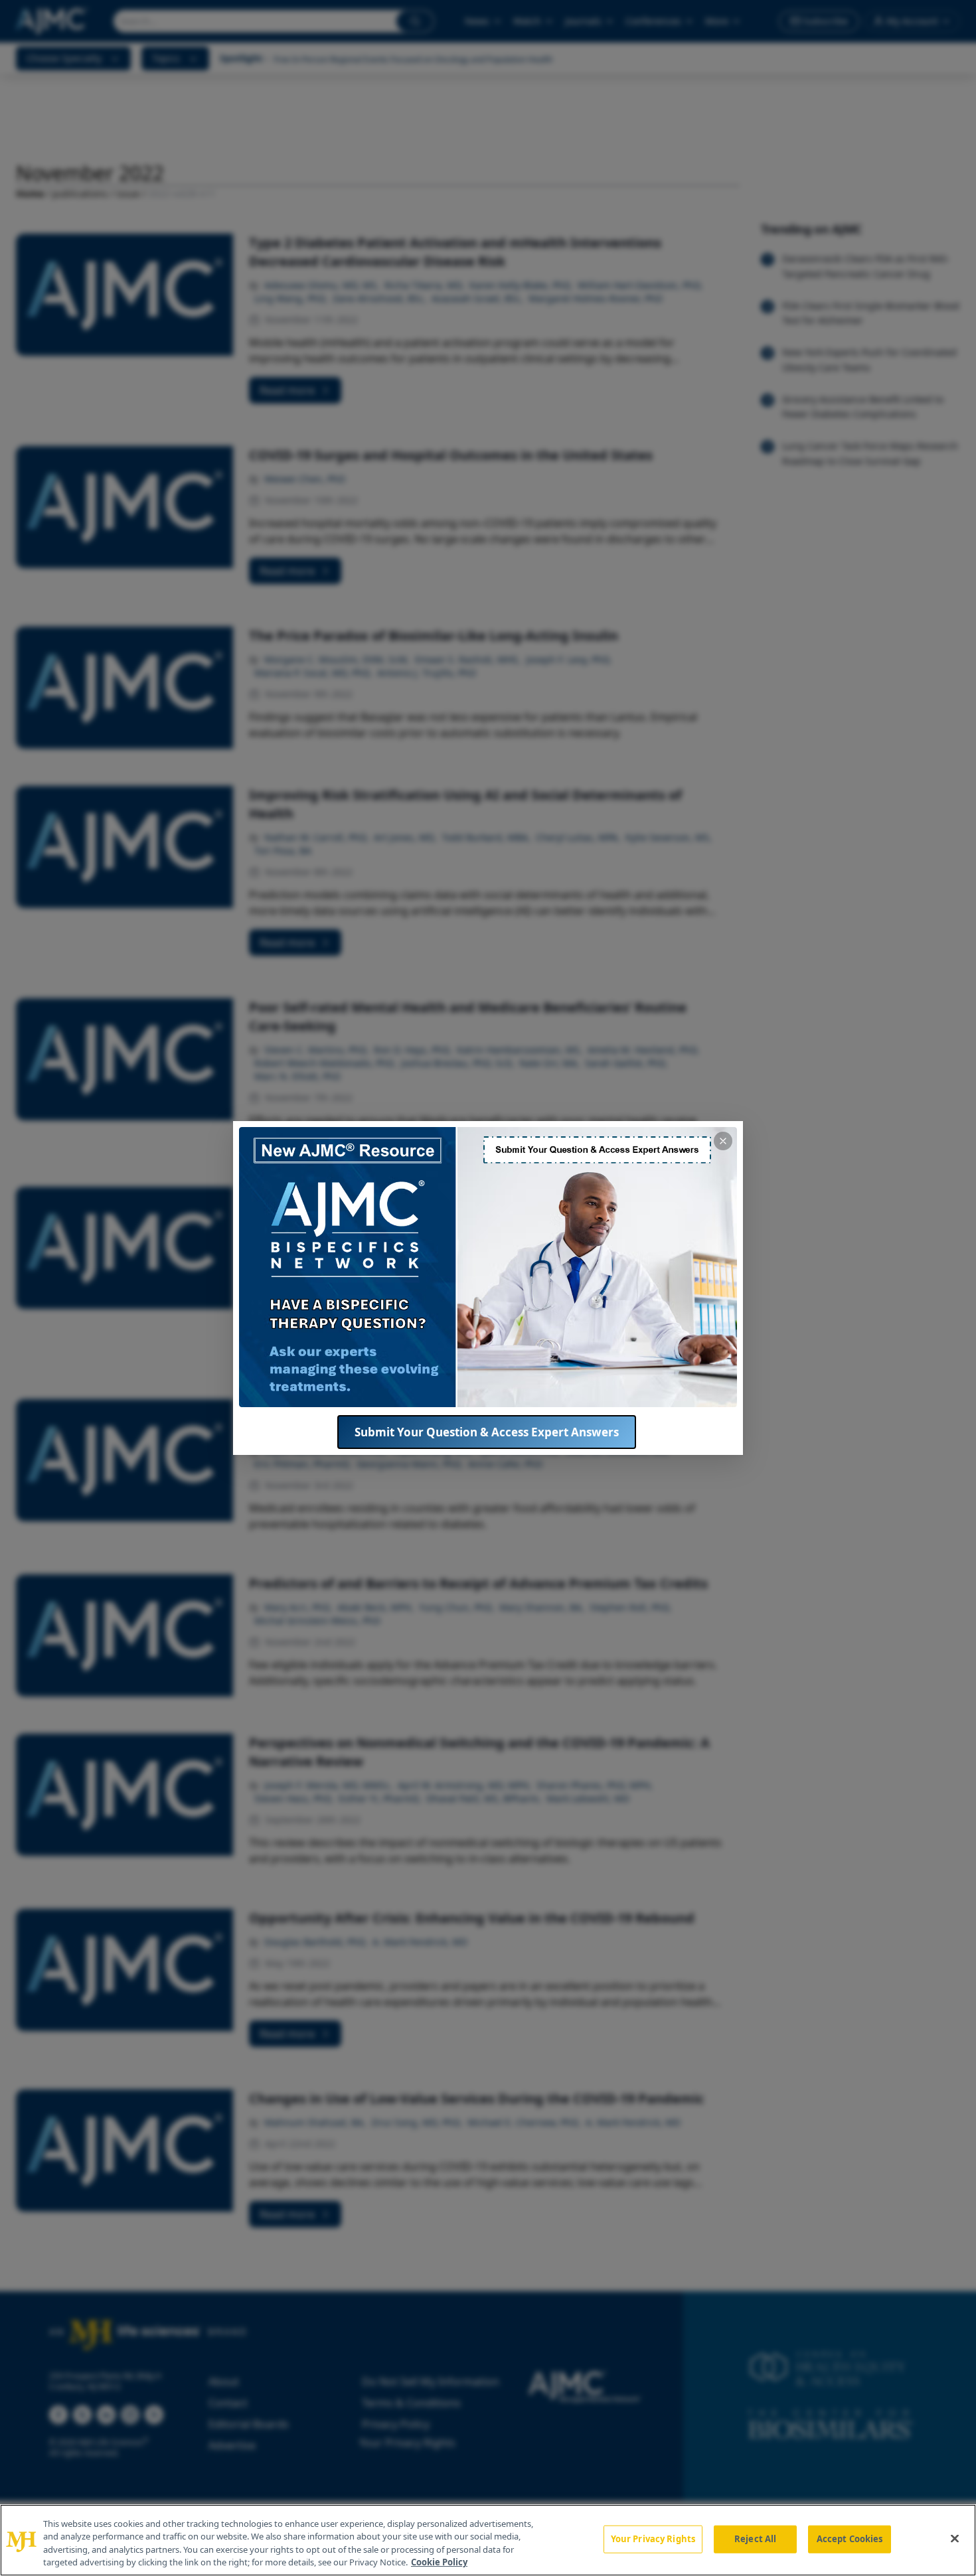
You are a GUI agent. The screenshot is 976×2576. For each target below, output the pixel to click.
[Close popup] (723, 1141)
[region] (488, 2540)
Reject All (755, 2539)
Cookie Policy (439, 2562)
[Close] (955, 2538)
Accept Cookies (850, 2539)
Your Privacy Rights (653, 2539)
